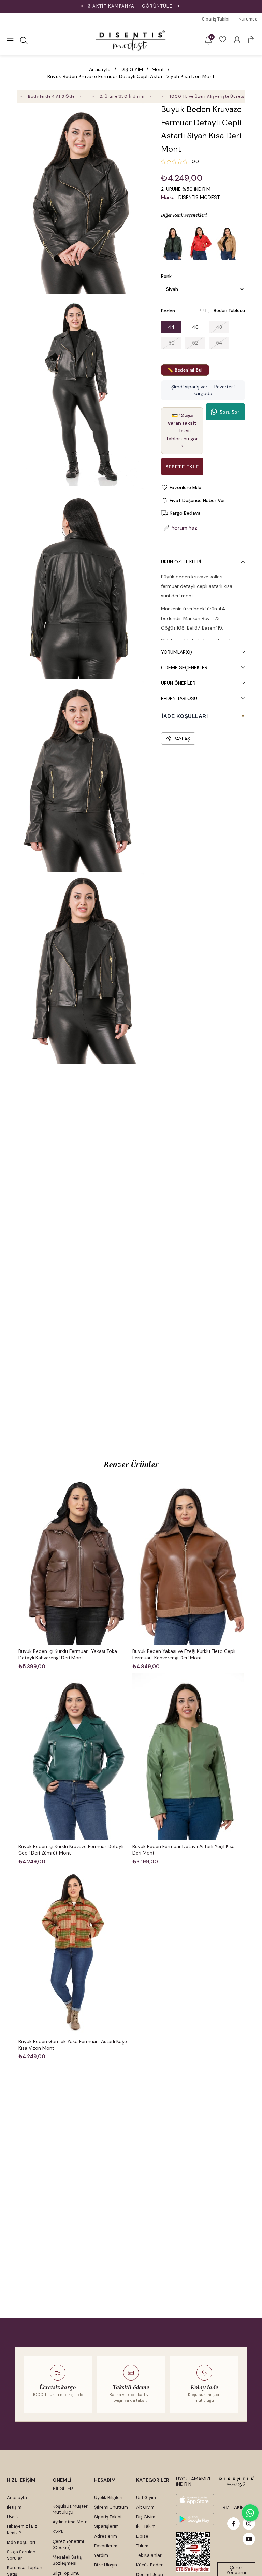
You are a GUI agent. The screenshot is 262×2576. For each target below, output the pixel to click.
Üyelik (13, 2517)
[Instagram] (249, 2524)
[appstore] (195, 2500)
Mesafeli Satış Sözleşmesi (67, 2560)
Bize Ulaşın (106, 2565)
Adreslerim (106, 2536)
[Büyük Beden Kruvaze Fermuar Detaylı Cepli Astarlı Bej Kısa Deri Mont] (228, 243)
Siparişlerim (106, 2526)
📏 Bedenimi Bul (185, 370)
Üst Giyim (146, 2498)
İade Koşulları (21, 2542)
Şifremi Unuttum (111, 2507)
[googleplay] (195, 2519)
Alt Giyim (145, 2507)
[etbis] (193, 2552)
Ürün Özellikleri (181, 562)
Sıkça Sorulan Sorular (21, 2555)
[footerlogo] (236, 2482)
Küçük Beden (150, 2565)
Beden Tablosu (229, 311)
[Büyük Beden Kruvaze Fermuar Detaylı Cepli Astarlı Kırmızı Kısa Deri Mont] (200, 243)
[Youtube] (249, 2539)
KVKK (58, 2532)
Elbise (142, 2536)
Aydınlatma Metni (71, 2522)
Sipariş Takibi (216, 19)
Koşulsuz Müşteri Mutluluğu (71, 2509)
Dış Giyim (146, 2517)
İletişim (14, 2507)
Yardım (101, 2555)
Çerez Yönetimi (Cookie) (68, 2544)
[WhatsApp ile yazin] (250, 2513)
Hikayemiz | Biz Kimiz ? (22, 2529)
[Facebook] (234, 2524)
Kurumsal (249, 19)
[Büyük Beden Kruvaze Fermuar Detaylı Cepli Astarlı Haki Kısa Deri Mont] (173, 243)
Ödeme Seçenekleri (185, 667)
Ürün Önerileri (179, 683)
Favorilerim (106, 2546)
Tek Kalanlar (149, 2555)
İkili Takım (146, 2526)
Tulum (142, 2546)
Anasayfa (17, 2498)
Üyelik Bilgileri (108, 2498)
